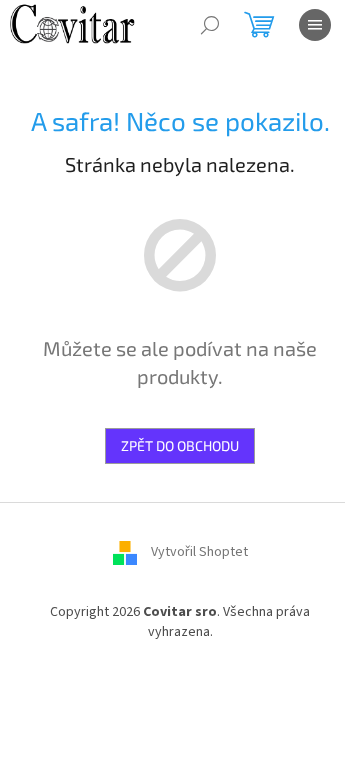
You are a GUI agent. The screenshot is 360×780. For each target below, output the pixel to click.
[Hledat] (210, 25)
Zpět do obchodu (180, 445)
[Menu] (315, 25)
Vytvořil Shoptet (199, 553)
